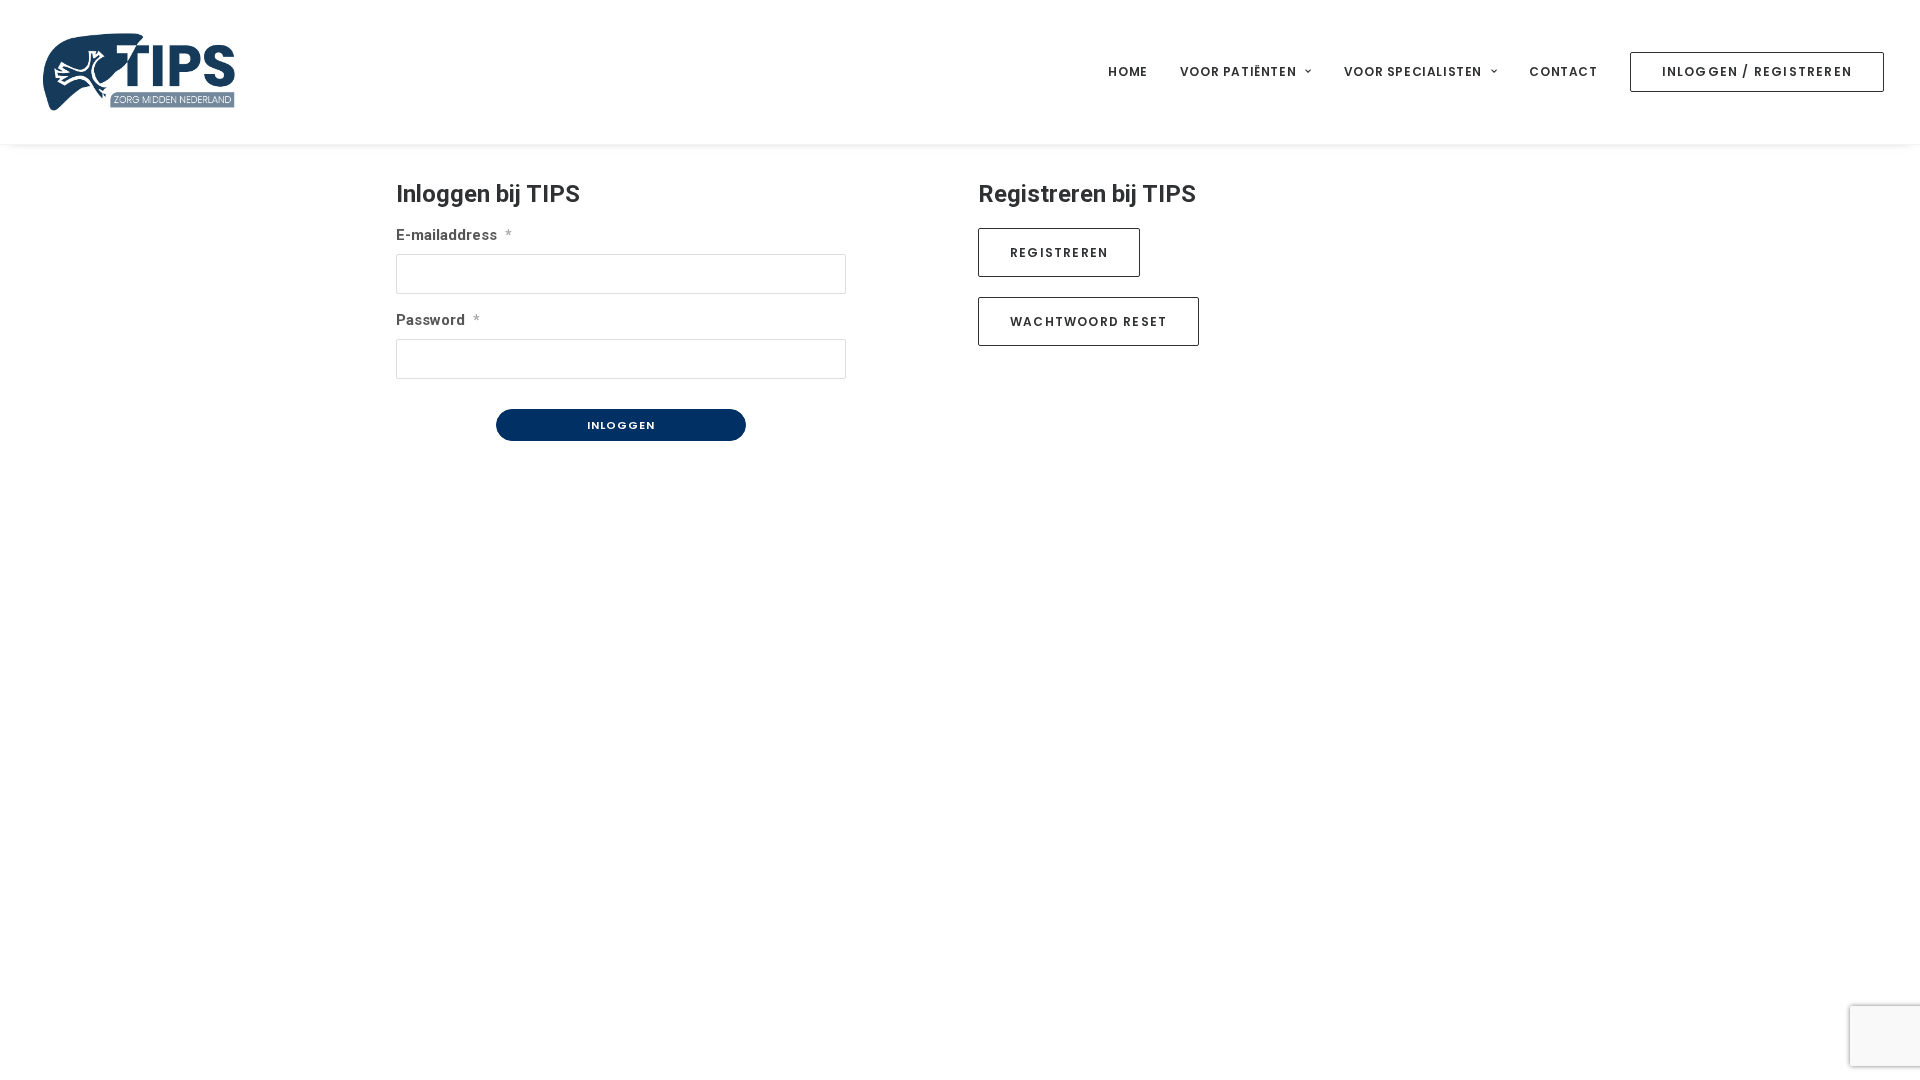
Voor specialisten (1413, 71)
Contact (1563, 71)
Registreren (1059, 252)
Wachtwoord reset (1088, 321)
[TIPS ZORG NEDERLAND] (139, 72)
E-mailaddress (454, 235)
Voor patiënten (1238, 71)
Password (438, 320)
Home (1127, 71)
